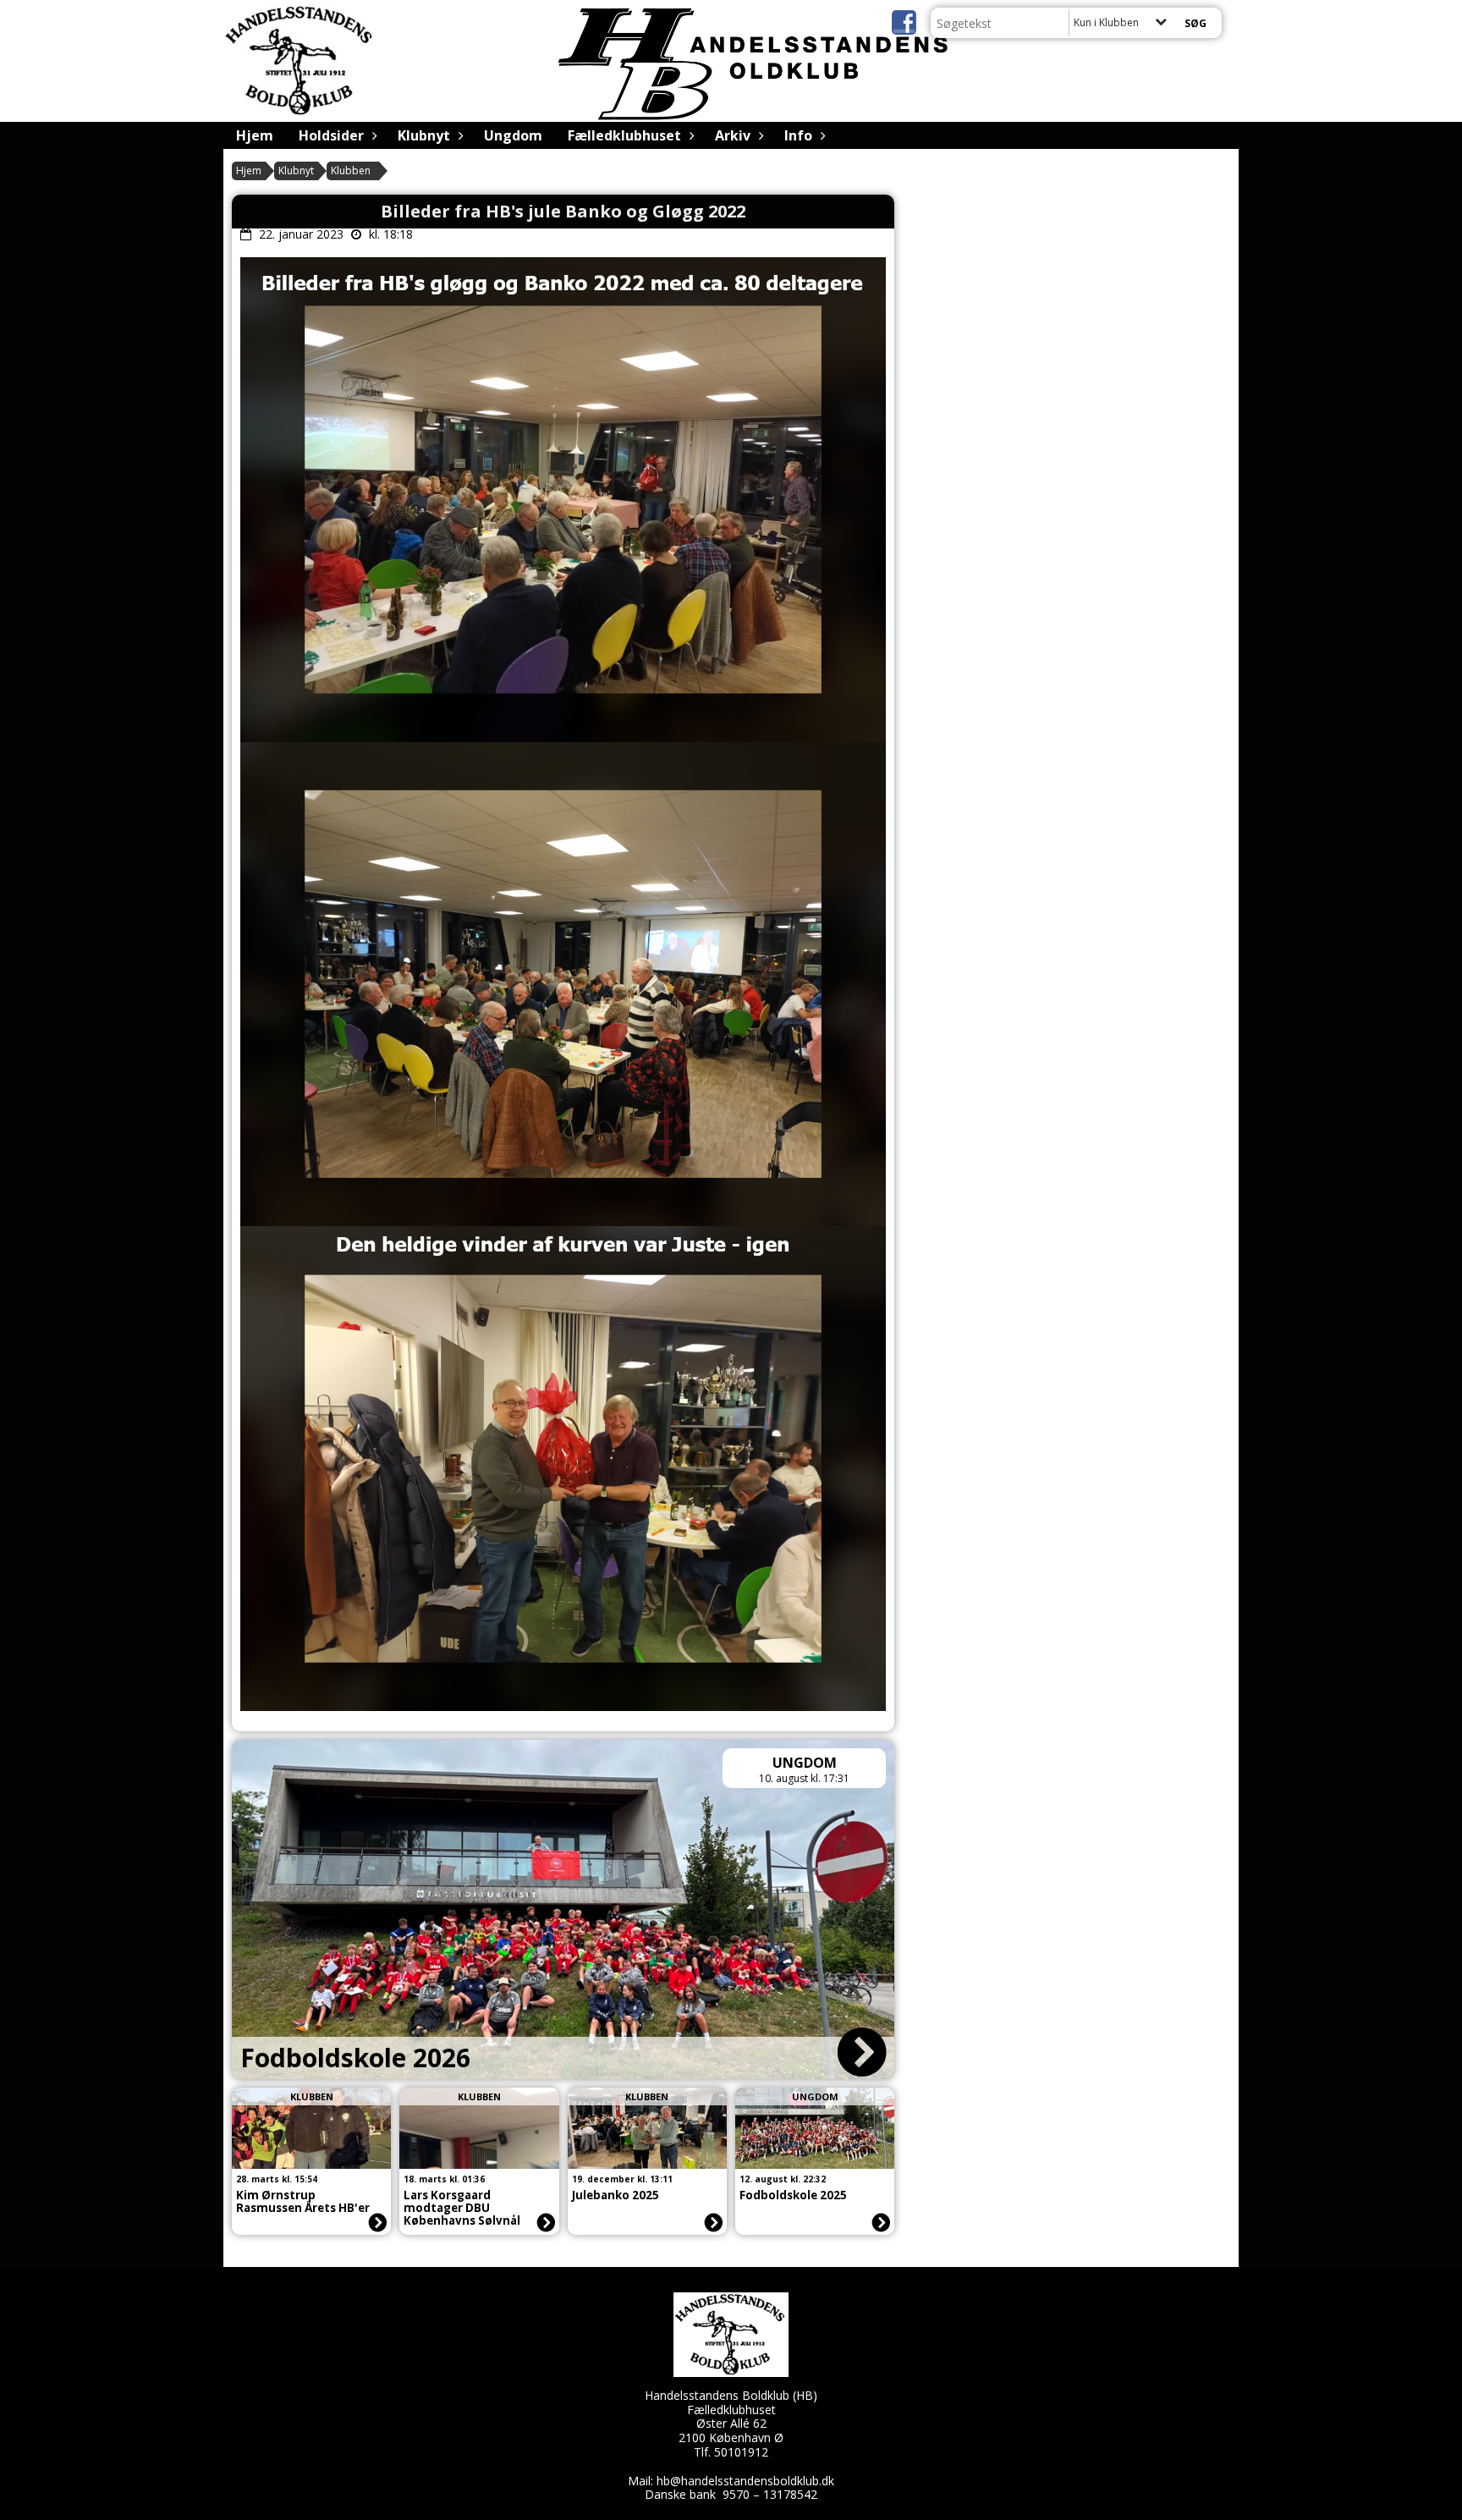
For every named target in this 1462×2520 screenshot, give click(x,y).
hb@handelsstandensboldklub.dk (745, 2481)
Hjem (255, 135)
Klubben (351, 171)
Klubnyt (424, 135)
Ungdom (513, 135)
